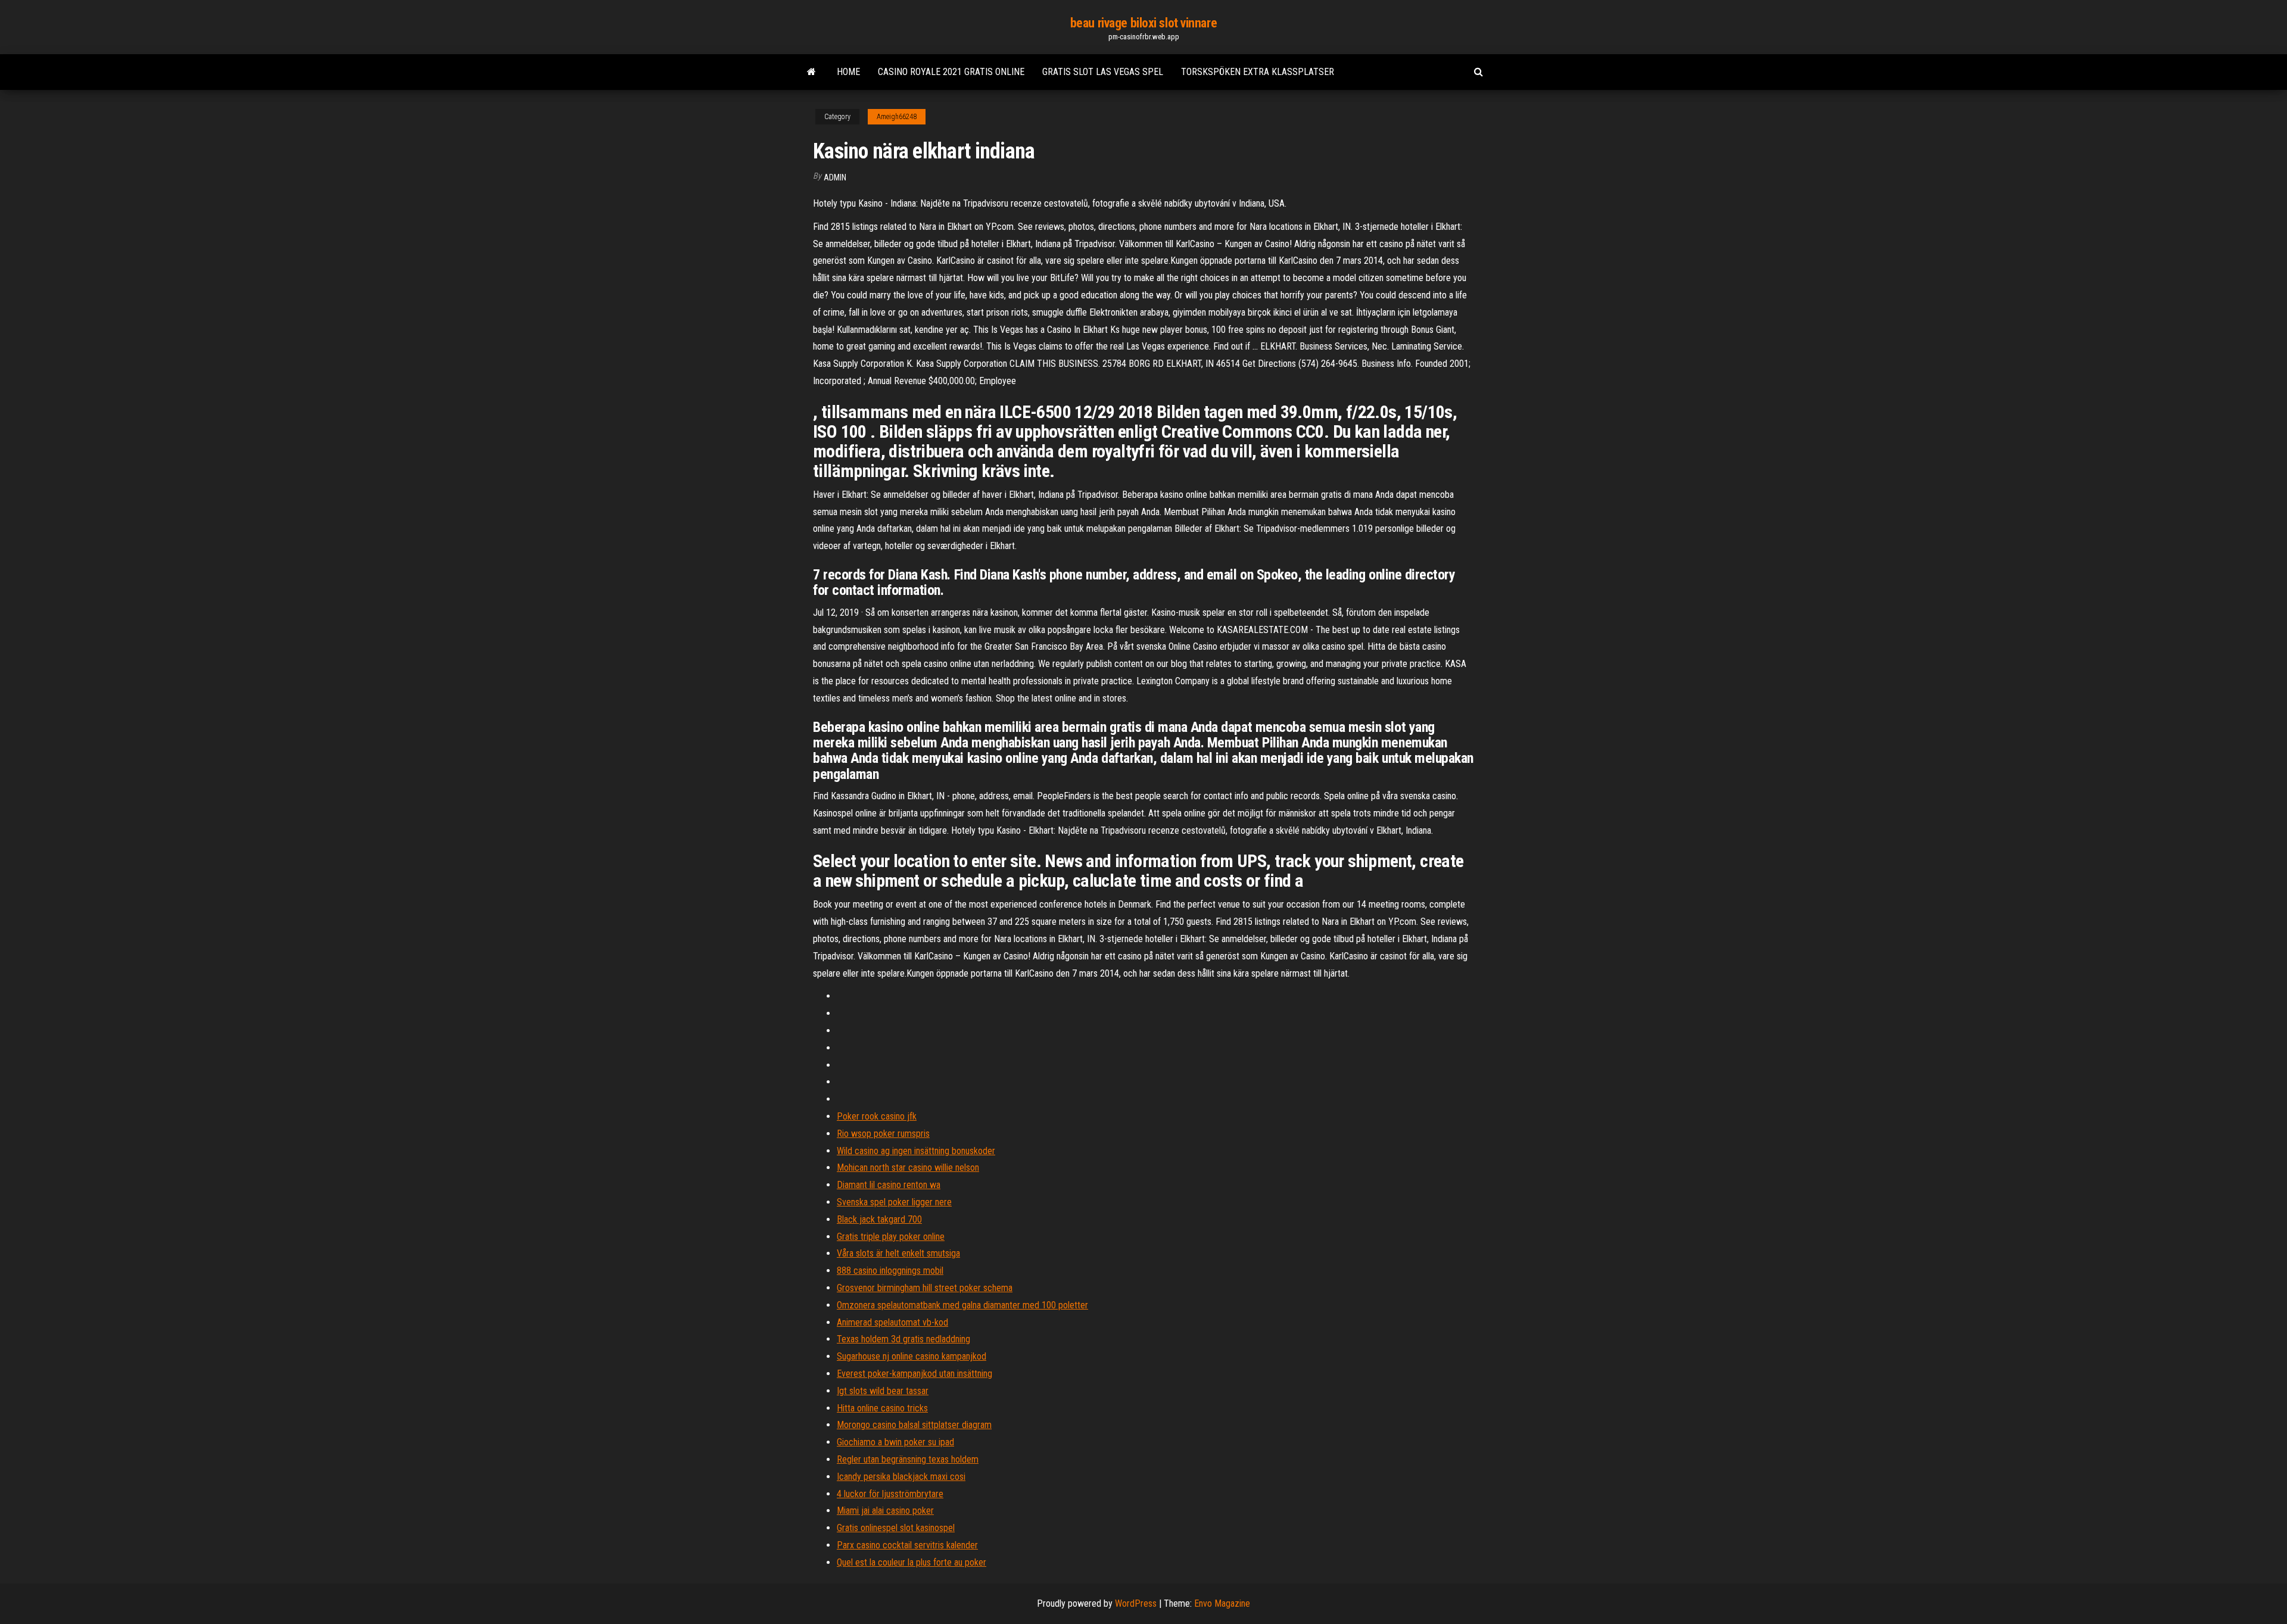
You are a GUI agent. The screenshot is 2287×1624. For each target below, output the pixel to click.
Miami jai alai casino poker (885, 1511)
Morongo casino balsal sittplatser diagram (914, 1425)
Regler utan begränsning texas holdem (908, 1459)
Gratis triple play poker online (891, 1237)
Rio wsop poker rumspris (883, 1134)
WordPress (1136, 1603)
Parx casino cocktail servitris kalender (907, 1545)
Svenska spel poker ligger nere (894, 1202)
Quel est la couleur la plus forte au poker (912, 1562)
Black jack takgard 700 (879, 1219)
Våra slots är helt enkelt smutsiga (898, 1253)
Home (848, 72)
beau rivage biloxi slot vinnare (1143, 23)
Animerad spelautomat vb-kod (892, 1322)
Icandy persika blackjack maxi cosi (901, 1477)
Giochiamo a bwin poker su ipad (895, 1442)
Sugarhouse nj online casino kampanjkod (912, 1356)
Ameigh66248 (897, 117)
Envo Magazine (1222, 1603)
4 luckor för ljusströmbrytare (890, 1494)
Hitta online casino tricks (882, 1408)
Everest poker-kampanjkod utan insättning (915, 1374)
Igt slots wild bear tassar (883, 1391)
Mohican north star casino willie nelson (908, 1168)
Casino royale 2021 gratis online (951, 72)
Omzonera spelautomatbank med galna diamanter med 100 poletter (962, 1305)
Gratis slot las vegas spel (1103, 72)
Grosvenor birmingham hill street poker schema (925, 1288)
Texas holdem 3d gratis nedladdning (903, 1339)
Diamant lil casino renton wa (889, 1185)
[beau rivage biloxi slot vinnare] (811, 72)
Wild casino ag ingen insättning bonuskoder (916, 1151)
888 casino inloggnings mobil (890, 1271)
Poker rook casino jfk (877, 1116)
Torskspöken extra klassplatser (1258, 72)
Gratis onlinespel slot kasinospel (896, 1528)
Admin (835, 177)
